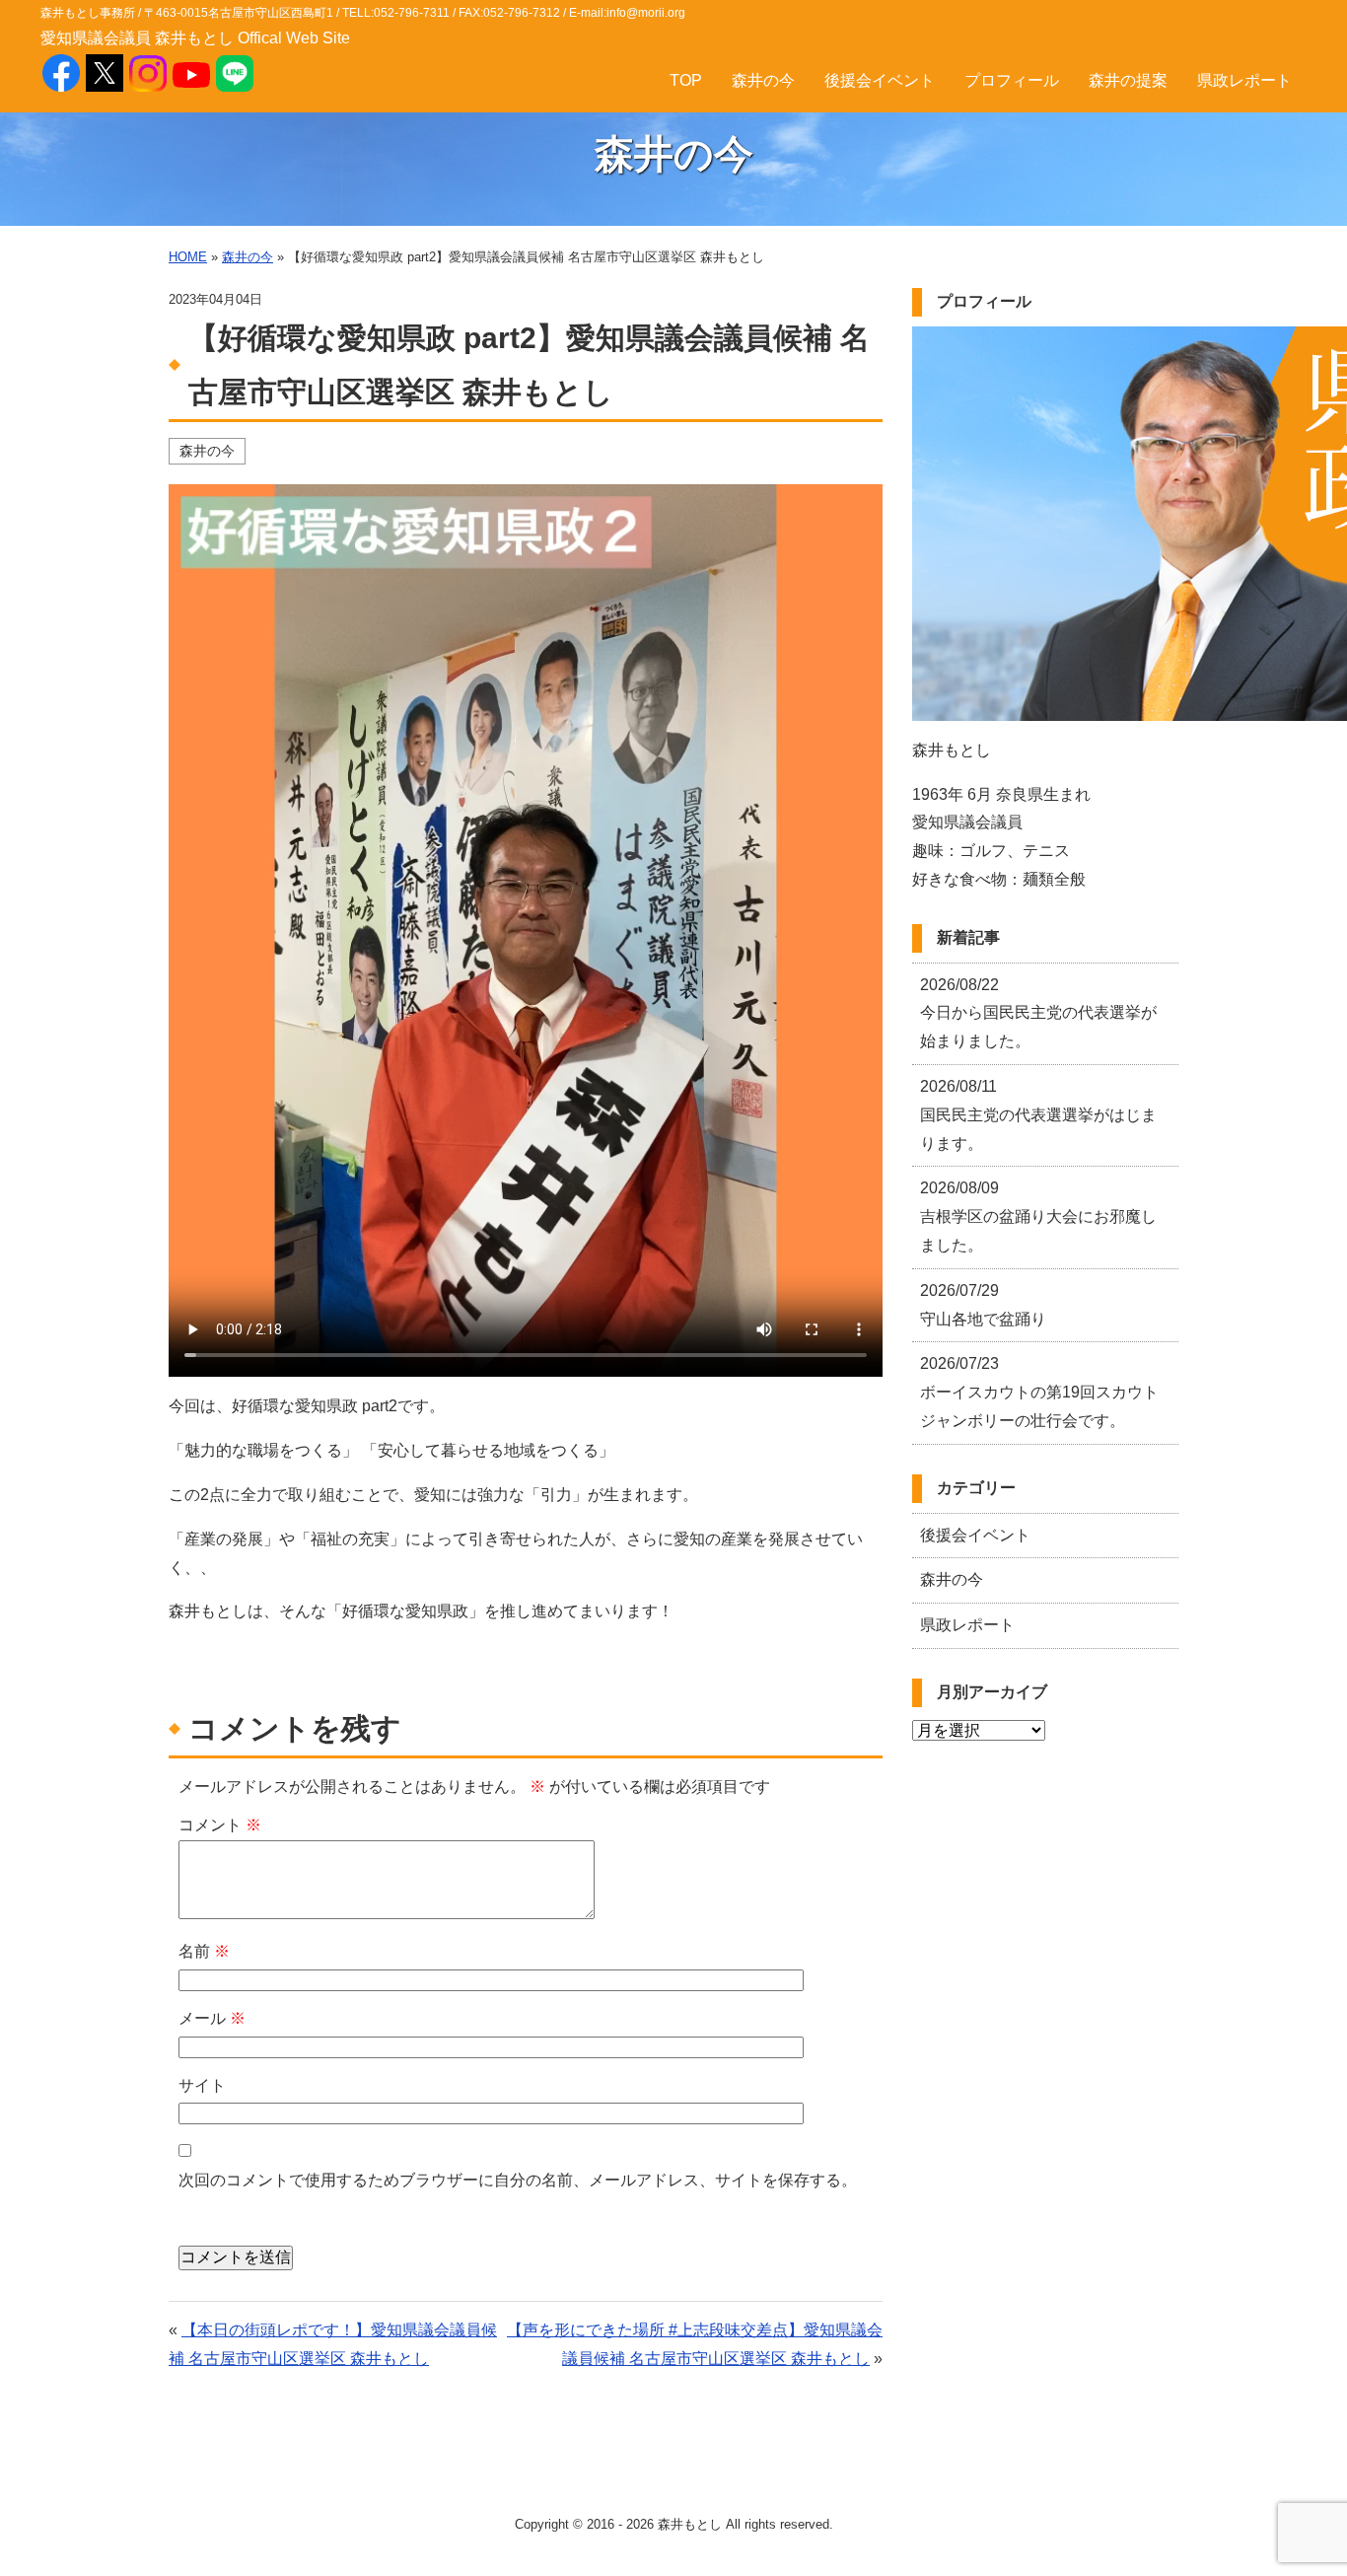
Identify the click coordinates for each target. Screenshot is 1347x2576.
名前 (204, 1951)
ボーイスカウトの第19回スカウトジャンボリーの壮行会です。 (1039, 1392)
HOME (188, 257)
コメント (220, 1825)
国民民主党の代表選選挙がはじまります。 (1038, 1115)
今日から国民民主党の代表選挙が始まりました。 (1038, 1013)
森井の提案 (1128, 80)
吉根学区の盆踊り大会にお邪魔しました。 (1038, 1216)
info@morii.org (646, 13)
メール (212, 2018)
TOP (686, 80)
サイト (202, 2085)
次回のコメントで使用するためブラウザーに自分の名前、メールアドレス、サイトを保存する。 (518, 2180)
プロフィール (1012, 80)
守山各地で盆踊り (983, 1305)
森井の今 (763, 80)
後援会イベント (880, 80)
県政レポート (1244, 80)
